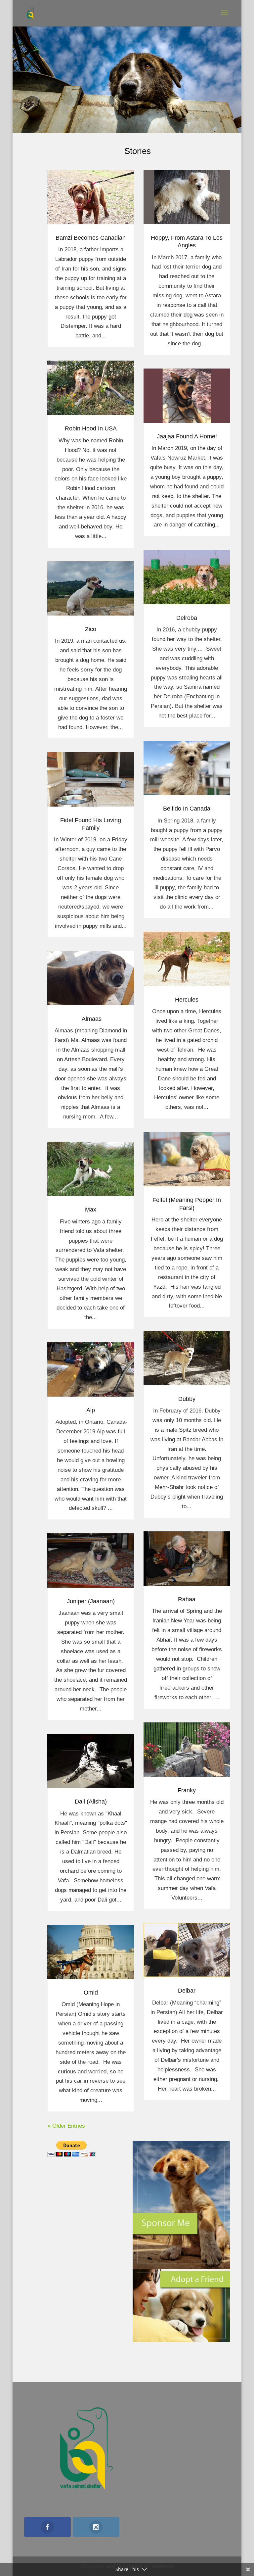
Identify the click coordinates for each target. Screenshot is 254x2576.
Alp (91, 1410)
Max (91, 1210)
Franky (187, 1790)
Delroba (187, 618)
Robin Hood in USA (91, 428)
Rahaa (187, 1599)
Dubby (187, 1399)
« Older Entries (66, 2126)
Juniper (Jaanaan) (91, 1601)
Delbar (187, 1991)
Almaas (91, 1019)
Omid (91, 1993)
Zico (91, 629)
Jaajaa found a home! (187, 436)
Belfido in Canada (187, 809)
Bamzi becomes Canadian (91, 238)
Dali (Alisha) (91, 1802)
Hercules (187, 1000)
